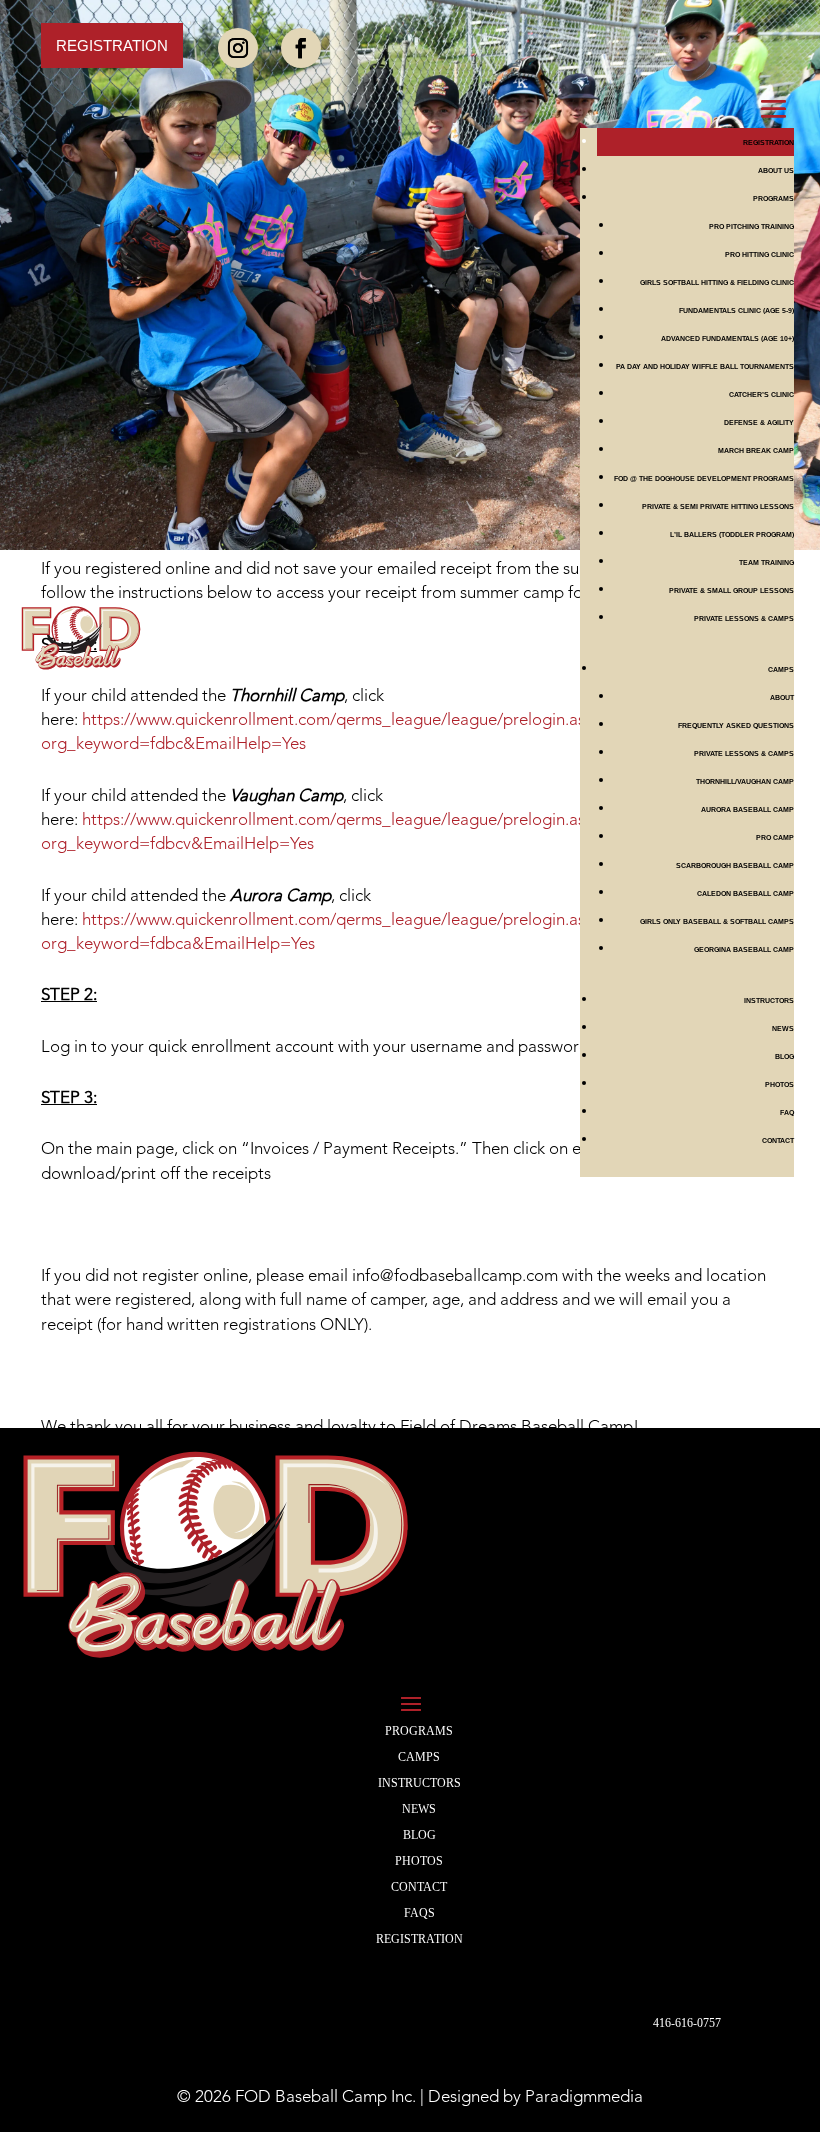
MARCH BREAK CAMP (756, 450)
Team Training (766, 562)
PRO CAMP (775, 837)
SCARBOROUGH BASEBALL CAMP (735, 865)
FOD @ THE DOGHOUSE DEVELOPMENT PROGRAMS (704, 478)
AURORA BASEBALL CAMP (747, 809)
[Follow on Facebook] (301, 48)
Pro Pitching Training (751, 226)
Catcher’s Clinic (761, 394)
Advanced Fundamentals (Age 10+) (727, 338)
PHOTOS (779, 1084)
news (783, 1028)
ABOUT (782, 697)
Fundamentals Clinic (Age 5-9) (736, 310)
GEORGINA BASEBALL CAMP (744, 949)
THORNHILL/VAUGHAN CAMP (745, 781)
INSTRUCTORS (769, 1000)
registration (419, 1939)
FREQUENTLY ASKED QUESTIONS (736, 725)
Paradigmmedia (584, 2097)
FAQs (419, 1913)
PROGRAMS (773, 198)
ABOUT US (776, 170)
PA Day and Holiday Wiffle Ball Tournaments (705, 366)
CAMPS (419, 1757)
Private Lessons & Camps (744, 618)
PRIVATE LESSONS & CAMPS (744, 753)
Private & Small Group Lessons (731, 590)
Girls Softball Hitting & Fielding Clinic (717, 282)
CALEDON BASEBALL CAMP (745, 893)
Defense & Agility (759, 422)
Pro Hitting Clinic (759, 254)
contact (778, 1140)
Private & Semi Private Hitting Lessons (718, 506)
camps (781, 669)
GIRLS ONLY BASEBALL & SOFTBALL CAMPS (717, 921)
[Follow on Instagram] (238, 48)
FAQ (787, 1112)
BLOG (784, 1056)
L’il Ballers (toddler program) (732, 534)
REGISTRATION (768, 142)
